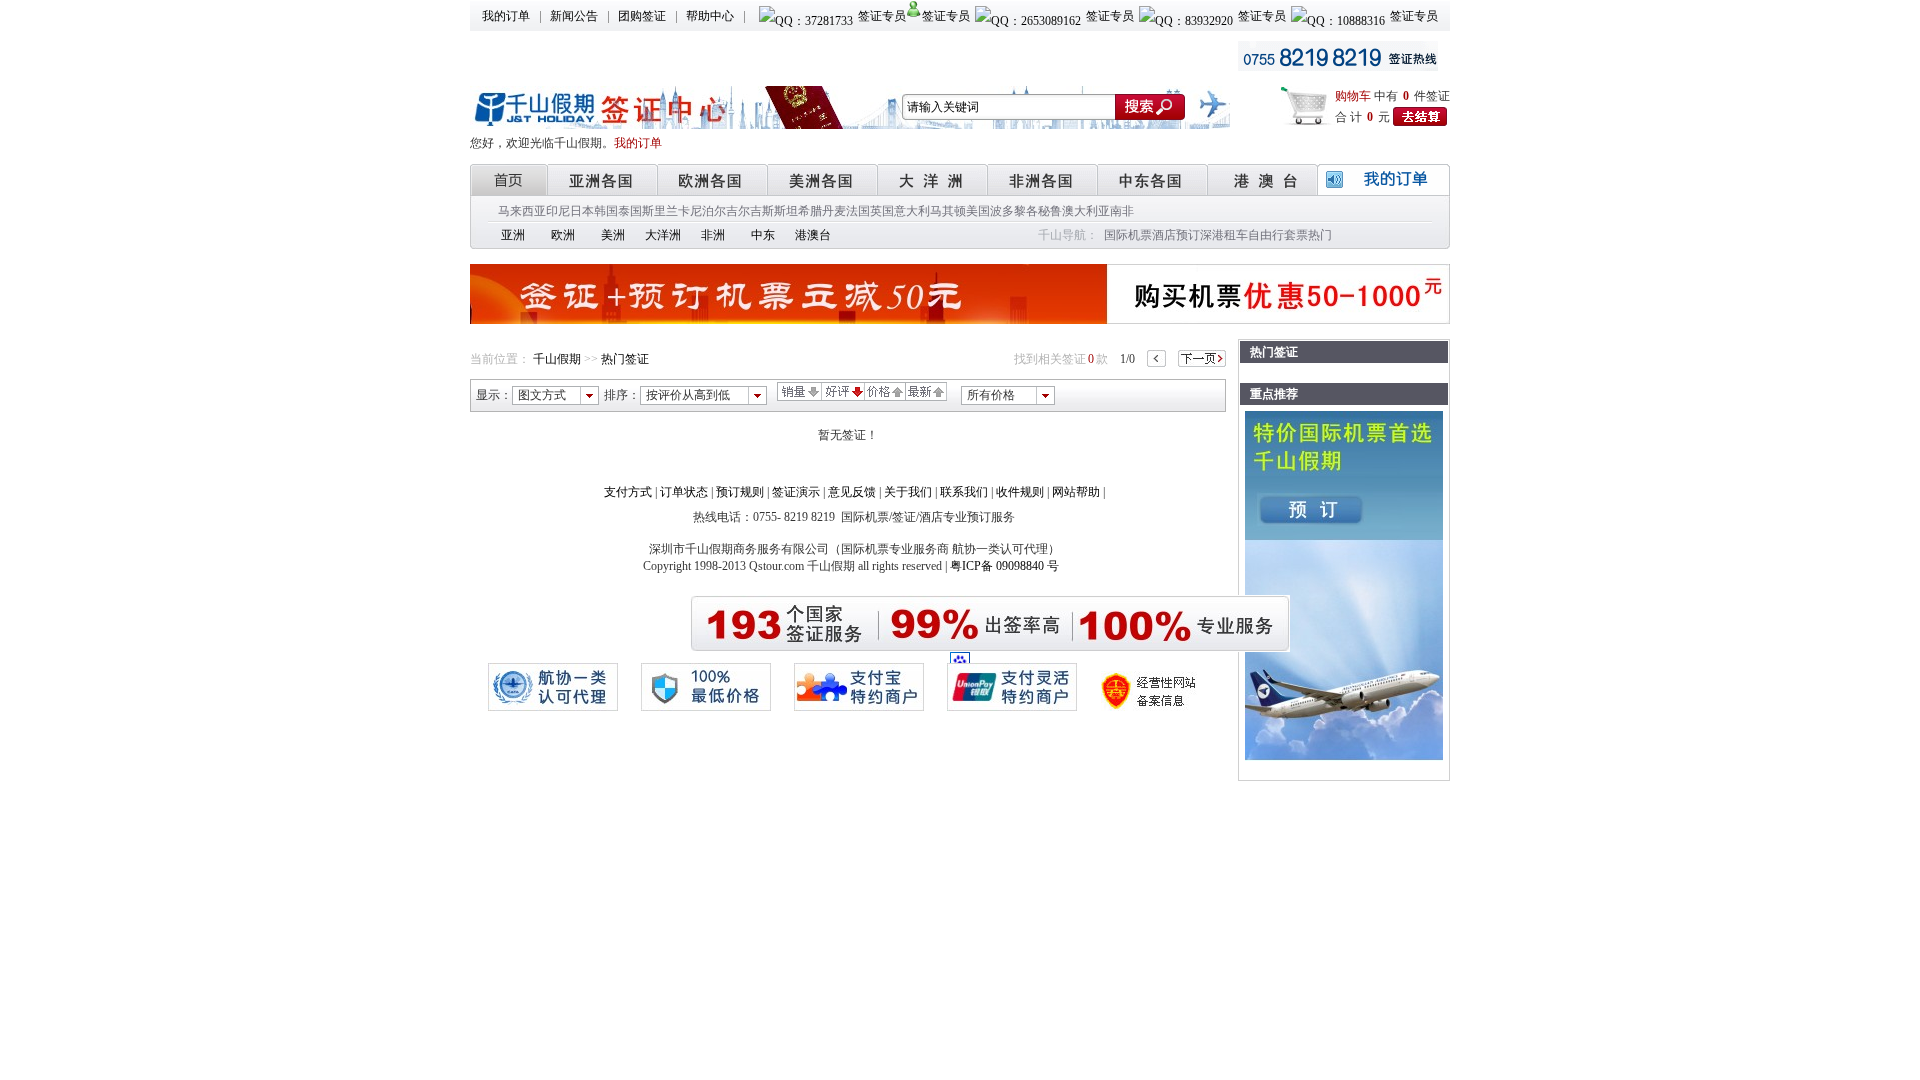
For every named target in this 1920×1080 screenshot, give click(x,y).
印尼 (558, 211)
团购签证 (642, 16)
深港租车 (1224, 235)
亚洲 (513, 235)
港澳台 (813, 235)
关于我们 (908, 492)
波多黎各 (1014, 211)
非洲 (713, 235)
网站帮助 (1076, 492)
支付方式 (628, 492)
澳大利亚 (1086, 211)
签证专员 (882, 16)
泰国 (630, 211)
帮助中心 (710, 16)
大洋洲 (663, 235)
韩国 (606, 211)
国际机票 (1128, 235)
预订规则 (740, 492)
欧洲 (563, 235)
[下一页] (1202, 358)
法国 (858, 211)
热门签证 (625, 359)
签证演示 (796, 492)
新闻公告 (574, 16)
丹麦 (834, 211)
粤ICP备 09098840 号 (1004, 566)
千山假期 (557, 359)
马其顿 (948, 211)
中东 (763, 235)
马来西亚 (522, 211)
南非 (1122, 211)
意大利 (912, 211)
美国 (978, 211)
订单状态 (684, 492)
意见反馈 (852, 492)
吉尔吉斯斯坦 (762, 211)
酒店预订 (1176, 235)
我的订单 (506, 16)
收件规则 (1020, 492)
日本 (582, 211)
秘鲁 (1050, 211)
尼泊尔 (708, 211)
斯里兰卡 (666, 211)
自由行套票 (1278, 235)
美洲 (613, 235)
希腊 (810, 211)
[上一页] (1156, 358)
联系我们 (964, 492)
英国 (882, 211)
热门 (1320, 235)
